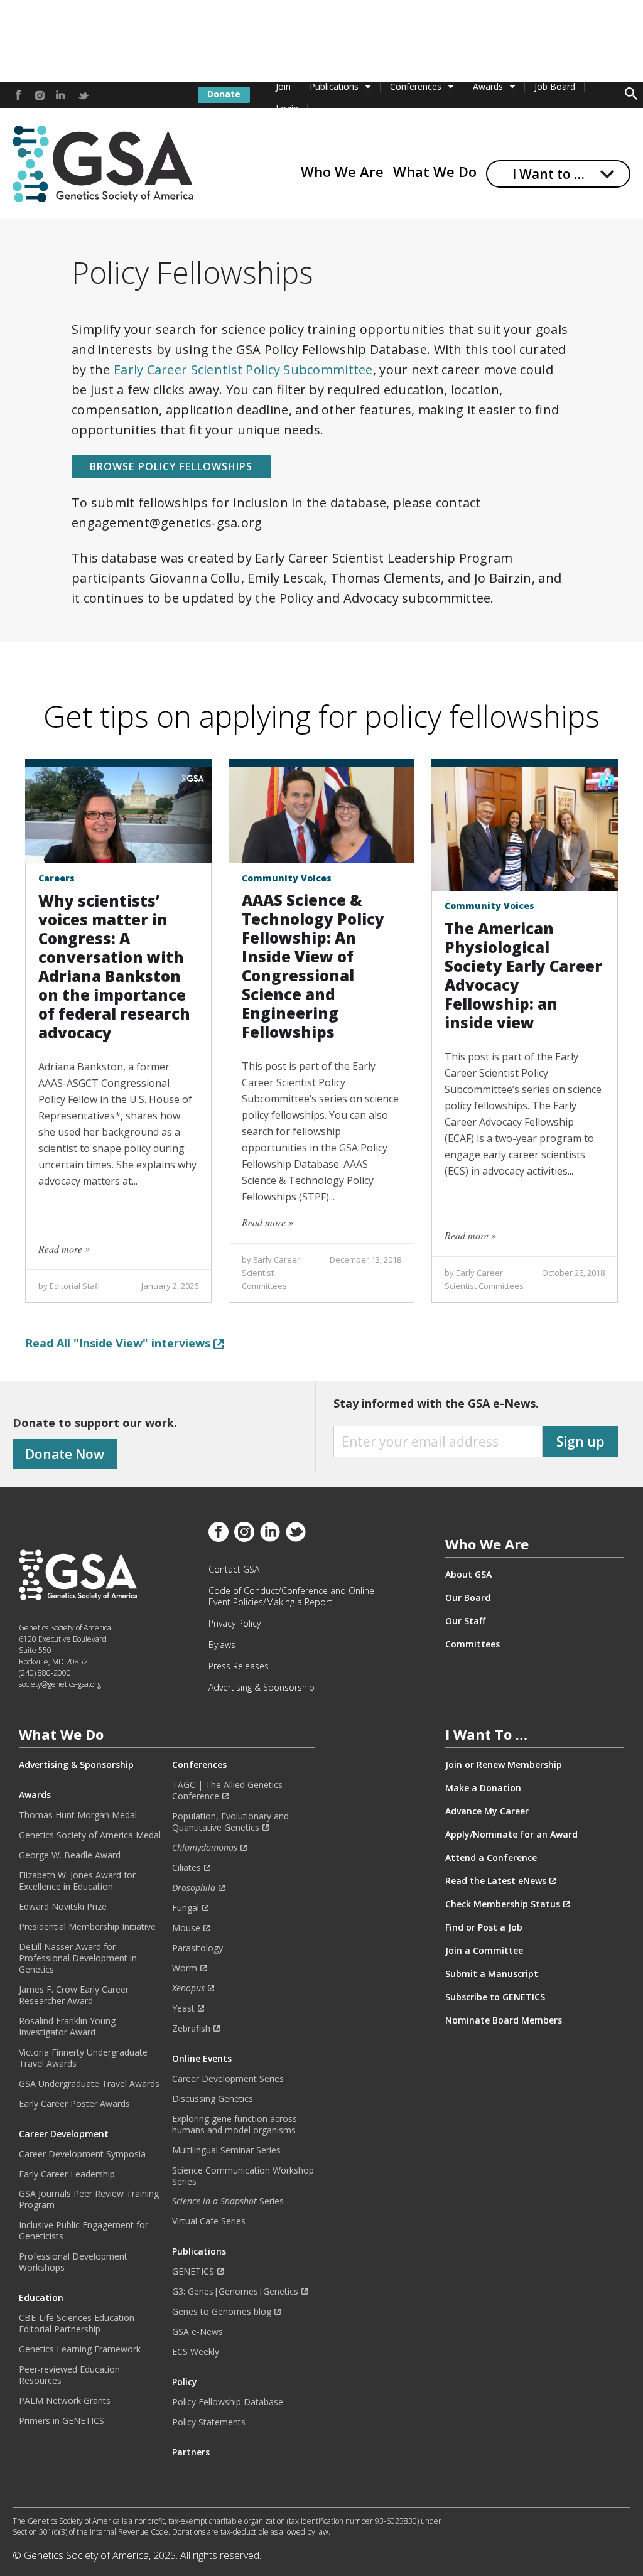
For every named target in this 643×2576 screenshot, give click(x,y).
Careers (57, 878)
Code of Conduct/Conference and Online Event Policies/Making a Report (291, 1597)
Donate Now (65, 1454)
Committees (473, 1644)
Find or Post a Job (484, 1927)
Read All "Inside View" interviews (119, 1343)
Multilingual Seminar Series (226, 2150)
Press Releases (239, 1666)
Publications (334, 86)
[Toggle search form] (631, 95)
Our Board (468, 1598)
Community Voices (287, 878)
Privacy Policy (235, 1624)
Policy (185, 2382)
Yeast (183, 2008)
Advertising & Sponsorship (262, 1688)
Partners (191, 2452)
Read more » (64, 1248)
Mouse (186, 1928)
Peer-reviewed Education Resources (69, 2375)
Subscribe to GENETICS (495, 1997)
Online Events (202, 2059)
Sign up (581, 1442)
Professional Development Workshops (73, 2262)
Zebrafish (191, 2029)
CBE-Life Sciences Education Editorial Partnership (77, 2324)
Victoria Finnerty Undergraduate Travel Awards (83, 2058)
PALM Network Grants (65, 2401)
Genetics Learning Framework (80, 2349)
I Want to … (548, 174)
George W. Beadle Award (70, 1855)
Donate (224, 94)
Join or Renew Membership (504, 1765)
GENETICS (193, 2272)
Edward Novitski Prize (63, 1907)
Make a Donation (483, 1788)
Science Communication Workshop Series (243, 2176)
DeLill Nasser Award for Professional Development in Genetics (78, 1958)
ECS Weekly (196, 2352)
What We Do (435, 171)
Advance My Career (487, 1811)
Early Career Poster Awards (74, 2104)
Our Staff (465, 1621)
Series (228, 2201)
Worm (185, 1968)
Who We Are (342, 171)
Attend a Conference (491, 1858)
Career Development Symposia (82, 2154)
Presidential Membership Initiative (87, 1927)
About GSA (468, 1575)
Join (283, 86)
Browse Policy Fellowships (171, 466)
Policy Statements (209, 2422)
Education (41, 2298)
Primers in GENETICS (62, 2421)
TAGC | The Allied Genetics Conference (227, 1791)
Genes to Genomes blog (222, 2312)
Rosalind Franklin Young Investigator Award (67, 2027)
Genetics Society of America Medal (90, 1835)
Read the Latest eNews (496, 1881)
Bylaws (222, 1645)
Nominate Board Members (504, 2020)
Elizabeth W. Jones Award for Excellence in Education (77, 1881)
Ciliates (186, 1868)
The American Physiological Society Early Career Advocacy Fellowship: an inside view (523, 975)
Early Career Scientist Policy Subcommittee (243, 369)
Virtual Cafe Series (209, 2221)
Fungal (186, 1908)
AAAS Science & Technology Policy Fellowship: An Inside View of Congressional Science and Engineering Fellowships (313, 966)
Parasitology (197, 1948)
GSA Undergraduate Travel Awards (89, 2084)
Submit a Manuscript (492, 1974)
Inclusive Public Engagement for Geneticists (84, 2231)
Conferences (416, 86)
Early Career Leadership (67, 2174)
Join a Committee (484, 1951)
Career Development (64, 2134)
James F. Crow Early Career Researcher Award (74, 1995)
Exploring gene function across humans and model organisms (235, 2125)
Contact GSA (234, 1570)
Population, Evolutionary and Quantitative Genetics (230, 1822)
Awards (488, 86)
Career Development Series (228, 2079)
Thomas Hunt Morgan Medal (78, 1815)
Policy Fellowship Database (228, 2402)
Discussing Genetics (213, 2099)
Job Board (555, 86)
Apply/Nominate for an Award (511, 1835)
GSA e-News (197, 2332)
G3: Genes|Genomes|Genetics (235, 2292)
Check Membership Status (503, 1904)
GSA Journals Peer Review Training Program (89, 2199)
